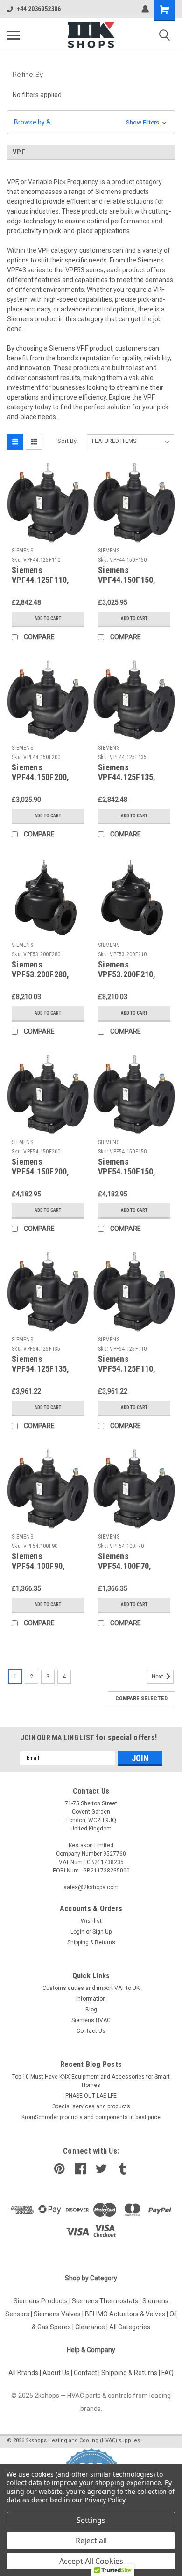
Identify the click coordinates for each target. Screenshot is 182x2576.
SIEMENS (22, 551)
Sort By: (68, 441)
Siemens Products (41, 2301)
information (91, 1999)
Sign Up (102, 1932)
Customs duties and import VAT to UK (91, 1988)
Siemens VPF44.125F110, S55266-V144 (41, 580)
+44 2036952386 (38, 9)
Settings (91, 2520)
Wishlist (91, 1921)
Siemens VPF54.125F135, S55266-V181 (41, 1369)
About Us (56, 2373)
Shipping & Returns (91, 1942)
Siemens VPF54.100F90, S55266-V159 (38, 1566)
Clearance (90, 2327)
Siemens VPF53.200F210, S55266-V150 (127, 974)
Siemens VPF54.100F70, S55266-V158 (125, 1566)
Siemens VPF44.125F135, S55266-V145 (127, 777)
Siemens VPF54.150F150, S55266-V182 (127, 1171)
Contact (85, 2373)
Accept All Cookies (91, 2561)
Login (77, 1932)
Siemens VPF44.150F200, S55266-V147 (41, 777)
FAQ (168, 2373)
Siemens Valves (57, 2314)
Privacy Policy (105, 2500)
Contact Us (91, 2031)
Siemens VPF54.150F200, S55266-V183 (41, 1171)
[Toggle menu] (14, 35)
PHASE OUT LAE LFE (91, 2096)
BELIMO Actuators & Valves (125, 2314)
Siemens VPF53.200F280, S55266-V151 (41, 974)
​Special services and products (91, 2106)
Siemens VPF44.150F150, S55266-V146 (127, 580)
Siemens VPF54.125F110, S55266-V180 (127, 1369)
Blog (91, 2010)
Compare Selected (141, 1699)
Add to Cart (48, 618)
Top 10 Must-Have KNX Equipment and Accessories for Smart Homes (91, 2081)
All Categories (130, 2327)
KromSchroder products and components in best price (91, 2117)
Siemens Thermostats (105, 2301)
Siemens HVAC (91, 2020)
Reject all (91, 2541)
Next (158, 1677)
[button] (91, 122)
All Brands (23, 2373)
